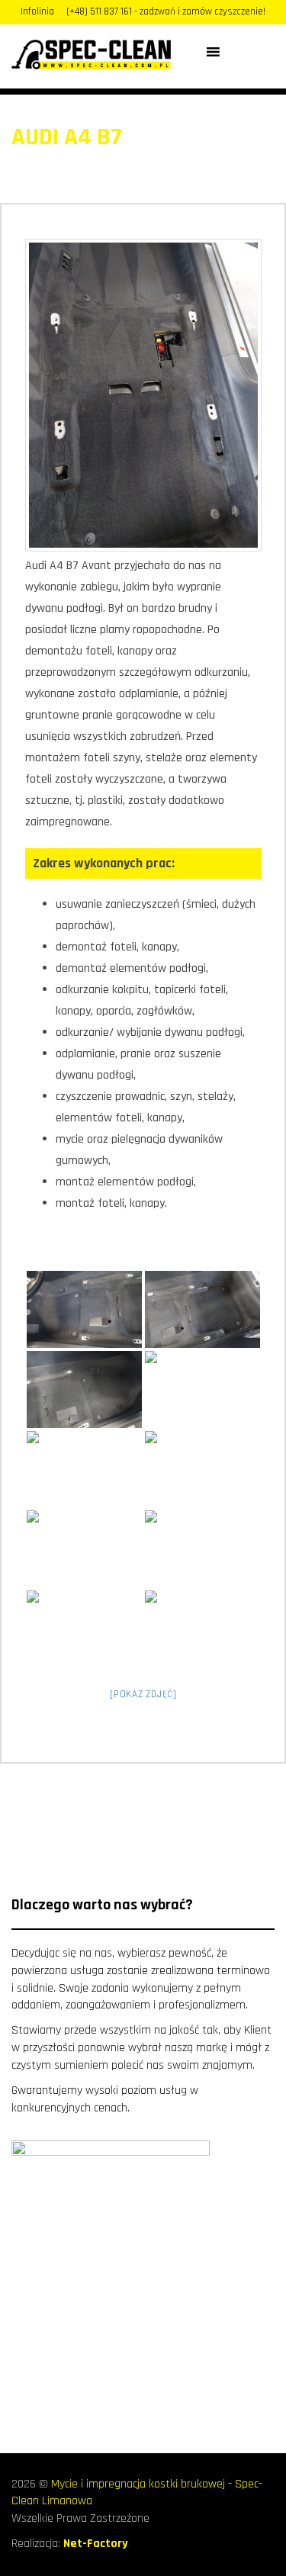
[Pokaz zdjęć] (143, 1694)
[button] (235, 52)
